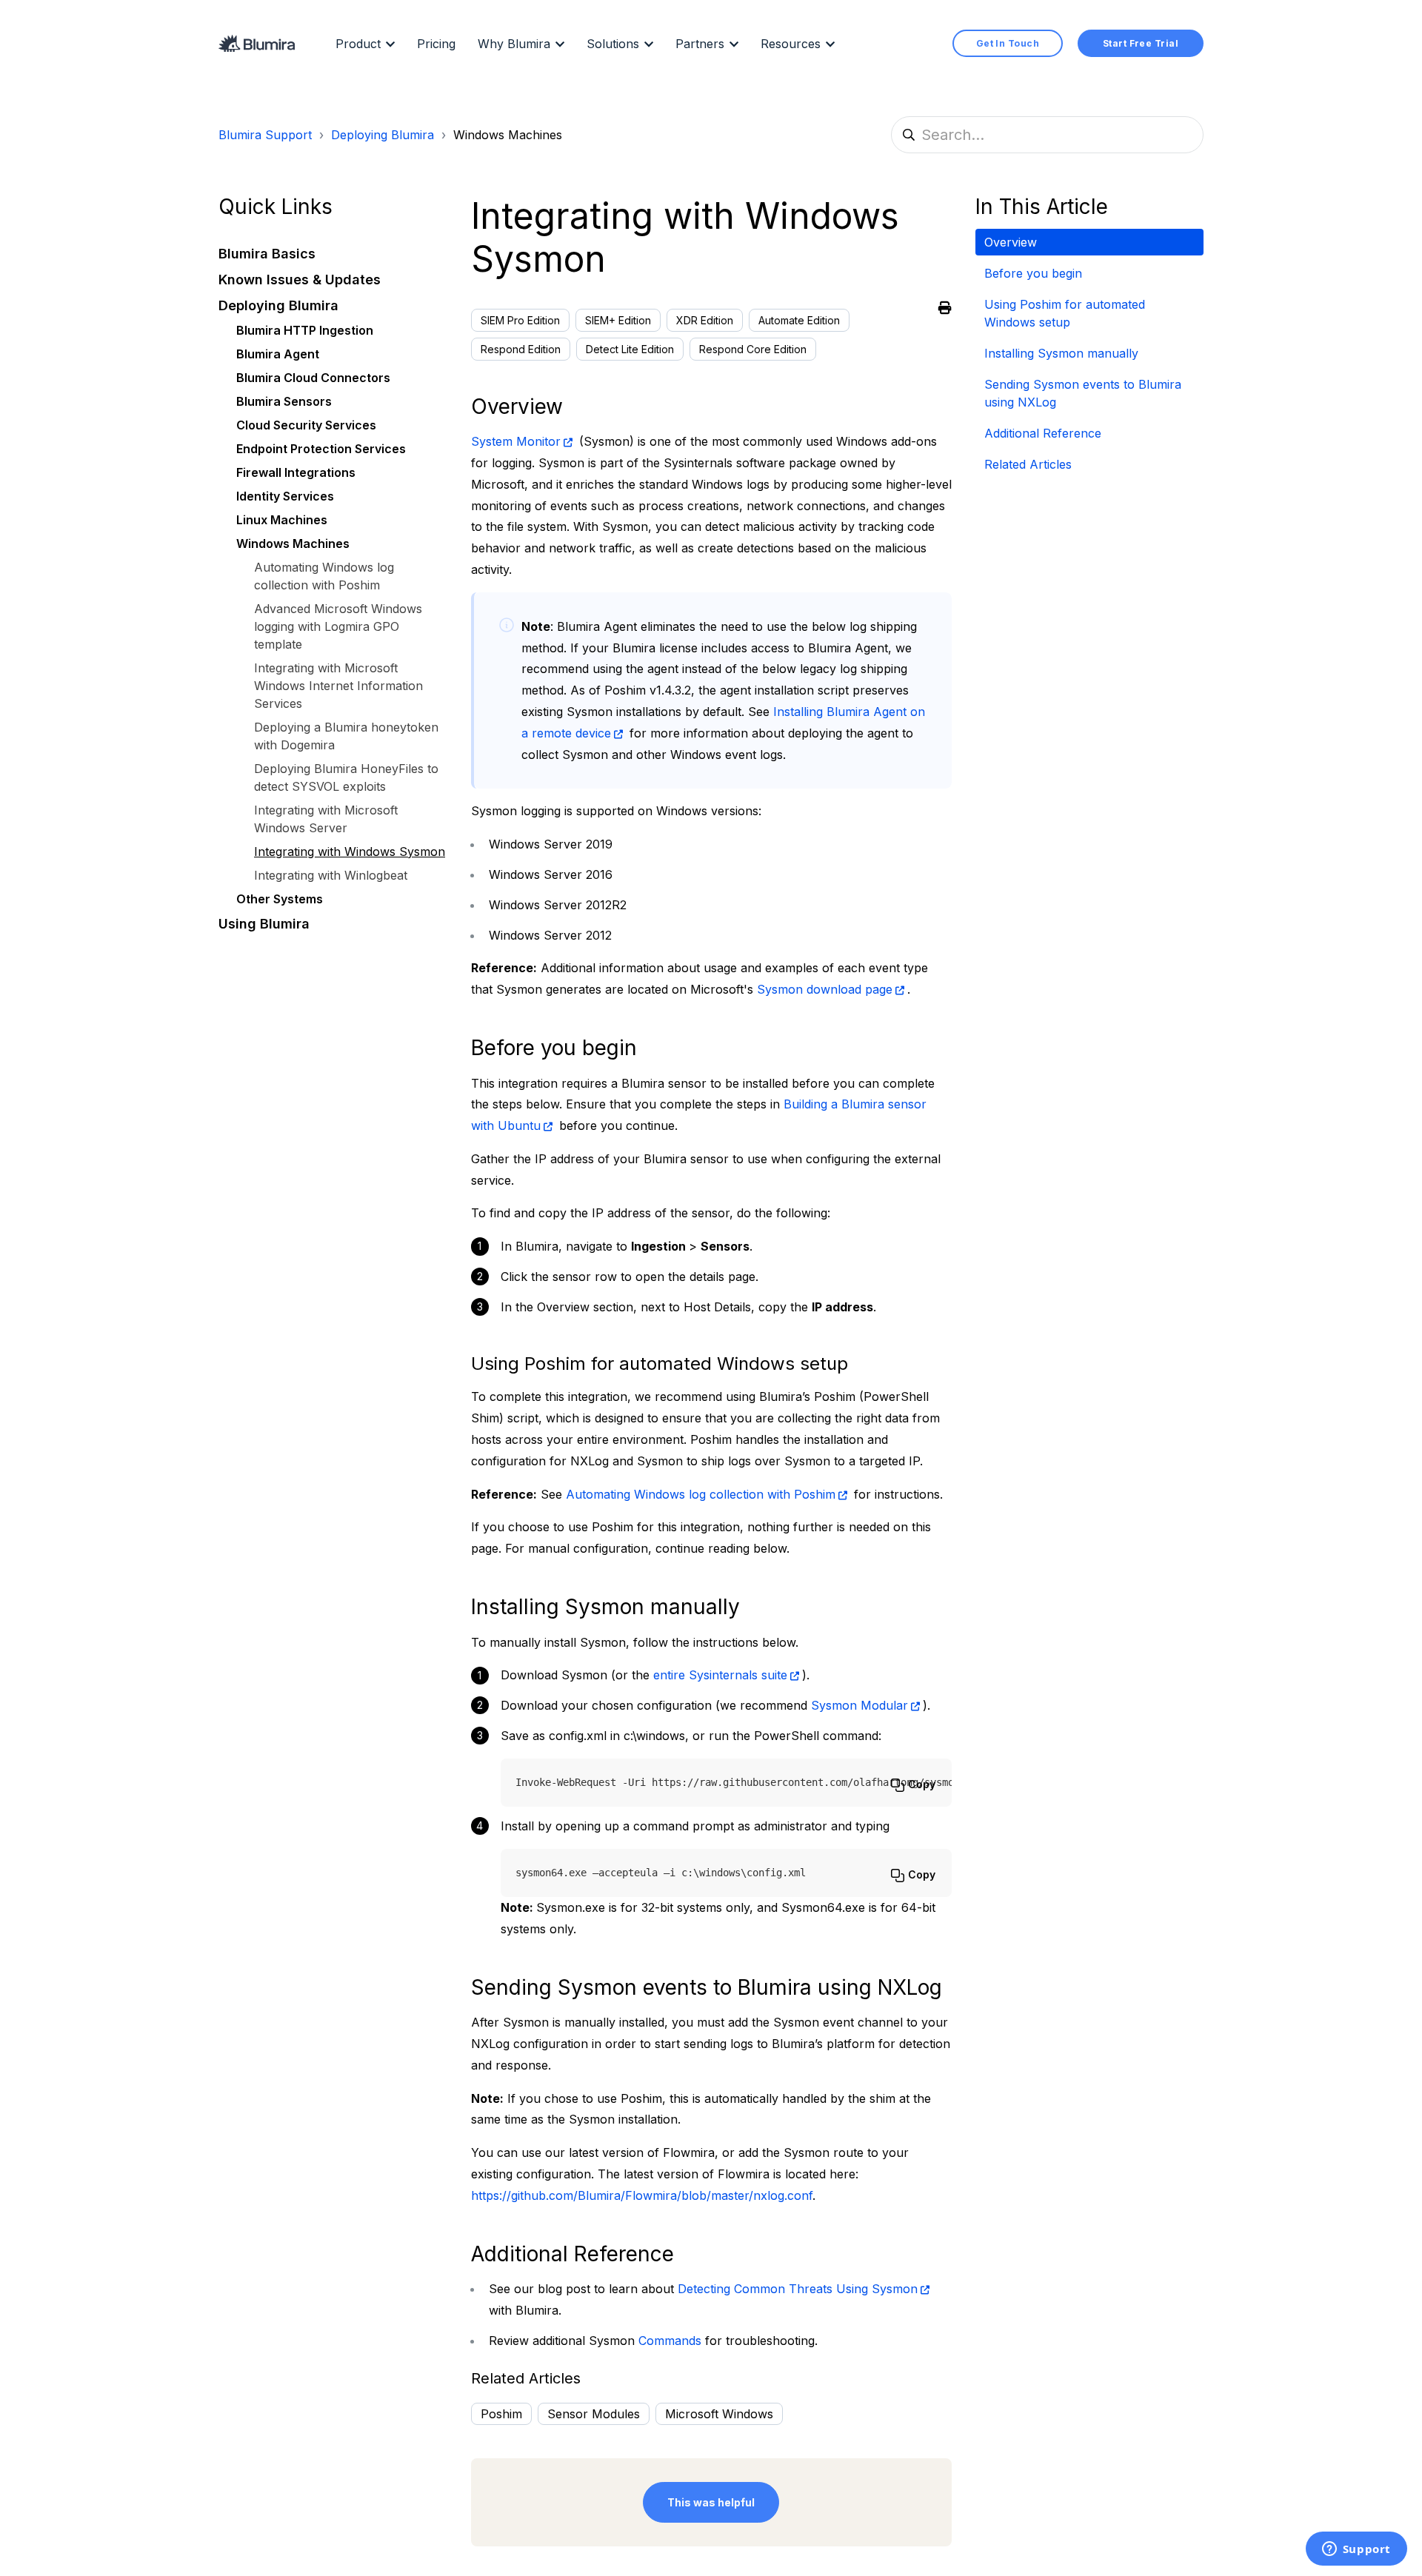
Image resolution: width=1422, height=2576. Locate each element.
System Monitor (516, 441)
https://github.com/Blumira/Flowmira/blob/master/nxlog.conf (642, 2195)
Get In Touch (1008, 43)
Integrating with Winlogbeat (331, 875)
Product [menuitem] (358, 44)
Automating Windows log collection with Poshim (701, 1494)
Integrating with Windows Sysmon (350, 852)
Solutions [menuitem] (613, 44)
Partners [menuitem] (700, 44)
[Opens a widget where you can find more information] (1356, 2550)
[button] (333, 254)
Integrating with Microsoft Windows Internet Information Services (338, 686)
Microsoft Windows (719, 2414)
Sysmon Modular (859, 1705)
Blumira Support (265, 135)
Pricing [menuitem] (436, 44)
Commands (670, 2341)
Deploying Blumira (383, 135)
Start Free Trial (1141, 43)
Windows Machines (508, 135)
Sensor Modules (594, 2414)
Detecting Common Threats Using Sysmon (798, 2289)
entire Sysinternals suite (720, 1675)
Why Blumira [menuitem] (514, 44)
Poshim (501, 2414)
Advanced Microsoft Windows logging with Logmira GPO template (338, 626)
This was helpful (711, 2502)
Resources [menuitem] (791, 44)
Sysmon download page (825, 989)
